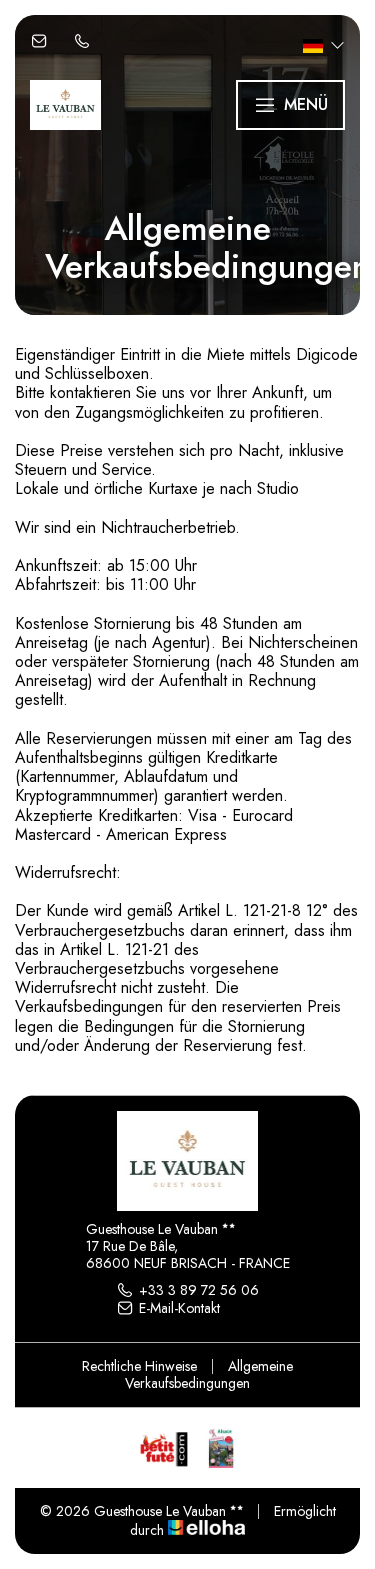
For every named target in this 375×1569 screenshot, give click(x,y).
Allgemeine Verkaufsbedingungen (209, 1374)
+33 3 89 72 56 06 (199, 1290)
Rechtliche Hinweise (139, 1366)
